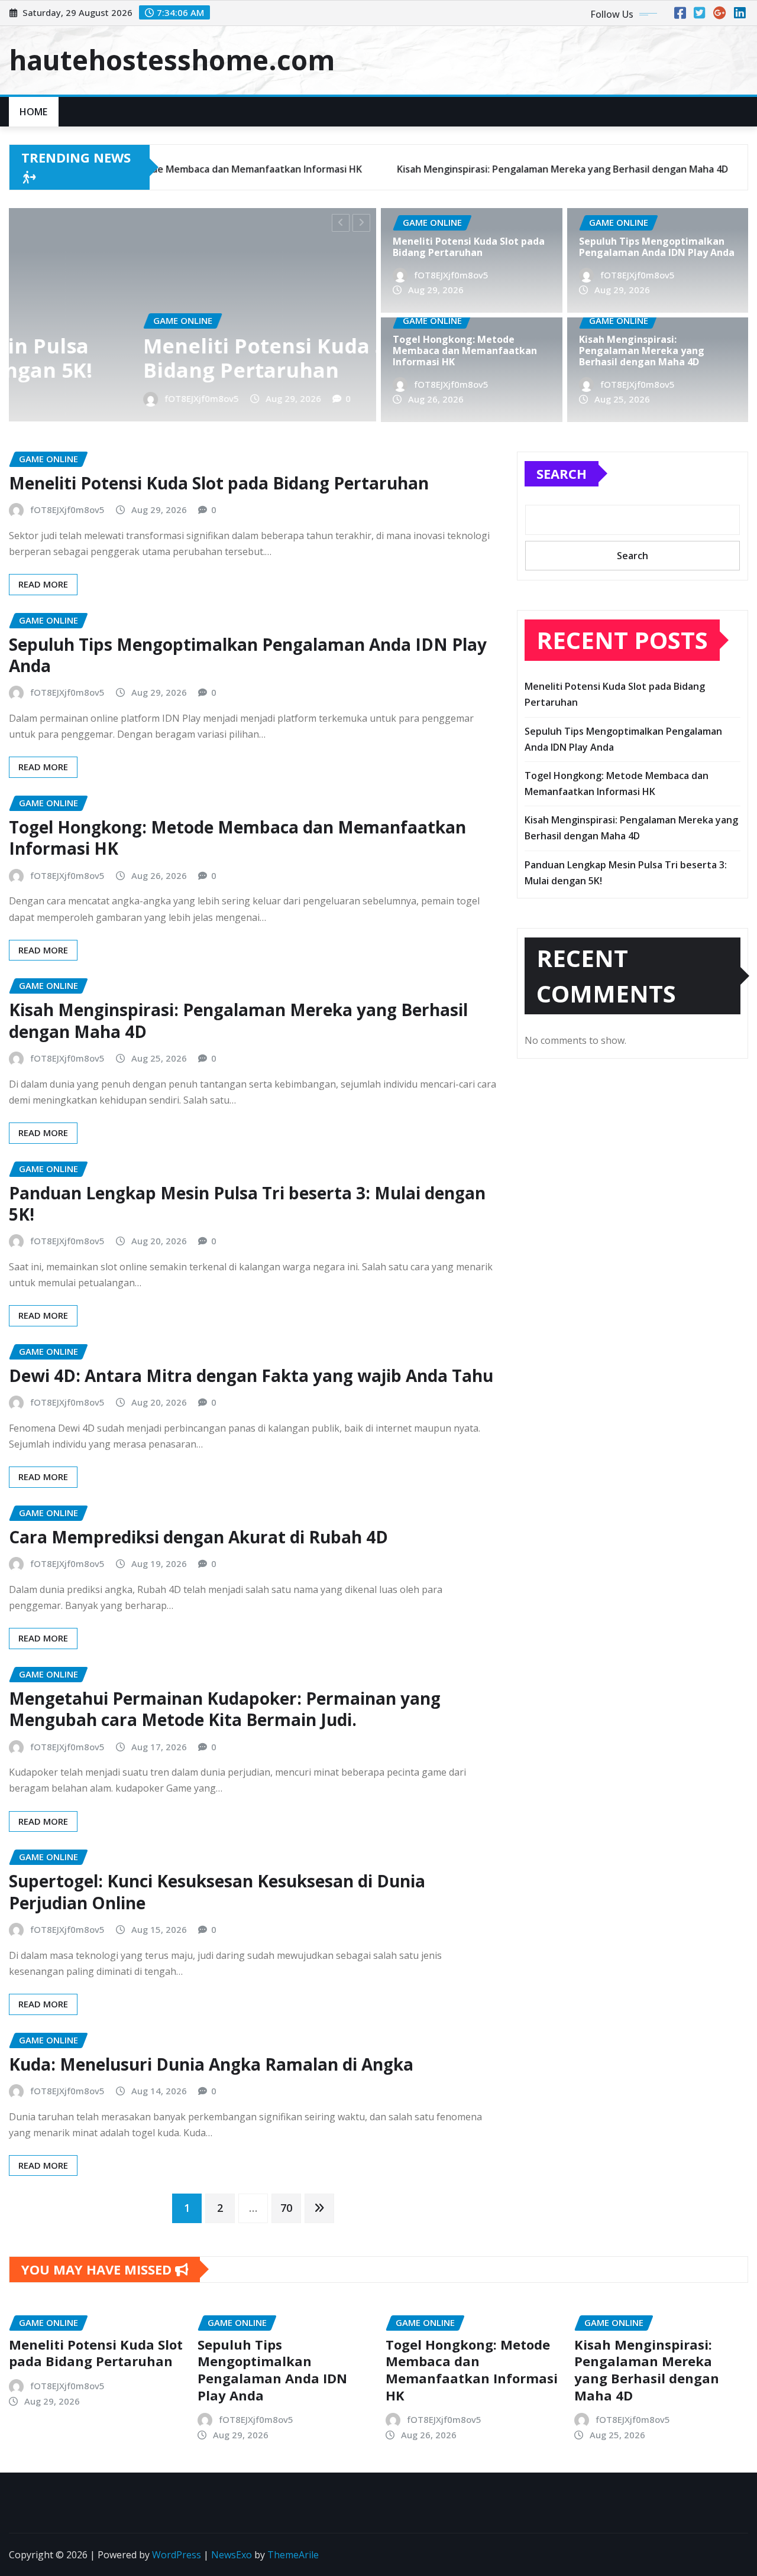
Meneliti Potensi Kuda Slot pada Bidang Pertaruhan (185, 358)
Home (34, 112)
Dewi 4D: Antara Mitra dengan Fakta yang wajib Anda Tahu (251, 1375)
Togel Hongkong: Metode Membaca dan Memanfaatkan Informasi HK (465, 351)
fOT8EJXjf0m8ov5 (79, 398)
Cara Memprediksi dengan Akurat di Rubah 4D (198, 1537)
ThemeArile (293, 2555)
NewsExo (232, 2555)
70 (286, 2208)
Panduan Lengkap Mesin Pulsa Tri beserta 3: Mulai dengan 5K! (247, 1203)
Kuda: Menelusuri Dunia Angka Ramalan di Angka (211, 2064)
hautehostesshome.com (172, 60)
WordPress (177, 2555)
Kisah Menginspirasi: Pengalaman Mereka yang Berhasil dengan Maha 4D (642, 351)
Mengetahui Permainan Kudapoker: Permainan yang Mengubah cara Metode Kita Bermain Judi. (225, 1709)
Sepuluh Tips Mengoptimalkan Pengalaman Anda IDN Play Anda (657, 247)
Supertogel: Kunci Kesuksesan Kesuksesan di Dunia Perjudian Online (217, 1892)
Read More (43, 584)
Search (562, 473)
